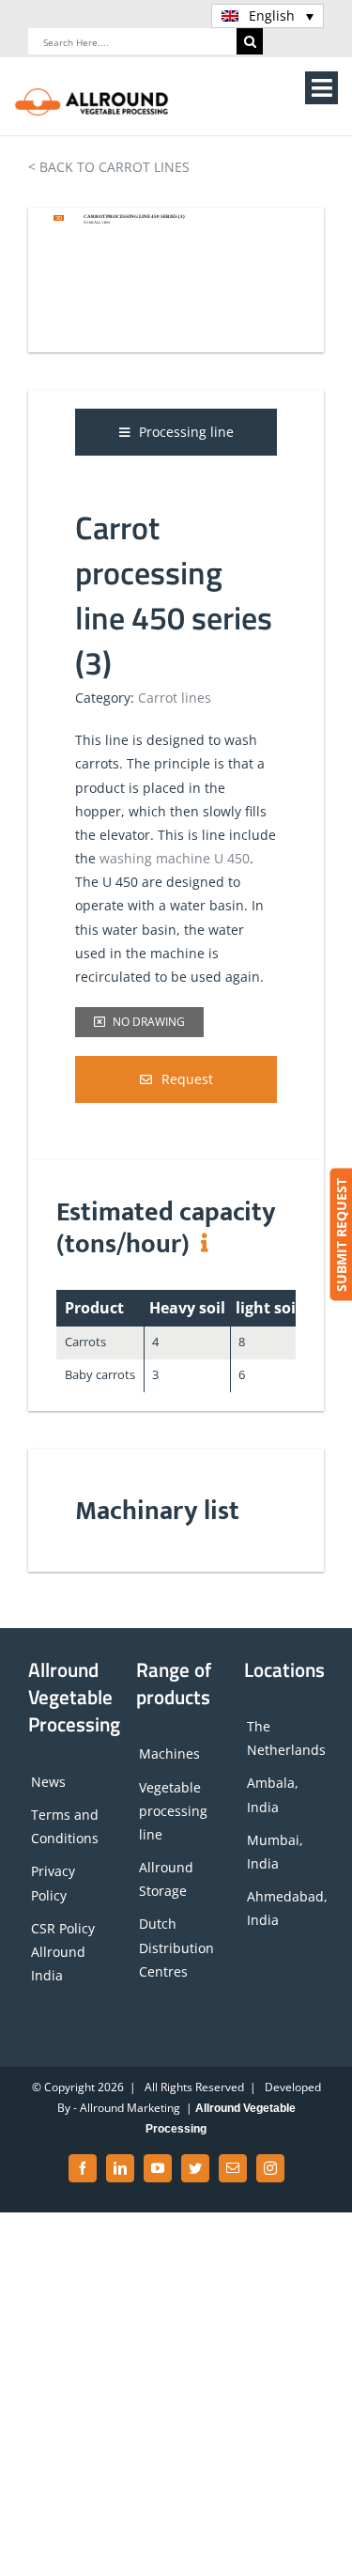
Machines (169, 1754)
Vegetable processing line (173, 1811)
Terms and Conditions (65, 1826)
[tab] (176, 432)
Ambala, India (273, 1794)
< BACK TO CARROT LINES (109, 167)
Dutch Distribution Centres (176, 1947)
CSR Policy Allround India (63, 1952)
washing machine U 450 (175, 858)
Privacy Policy (53, 1883)
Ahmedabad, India (285, 1908)
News (48, 1782)
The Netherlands (285, 1738)
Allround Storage (166, 1879)
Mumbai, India (275, 1852)
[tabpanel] (176, 760)
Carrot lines (175, 698)
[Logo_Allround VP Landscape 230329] (92, 93)
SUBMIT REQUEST (340, 1235)
